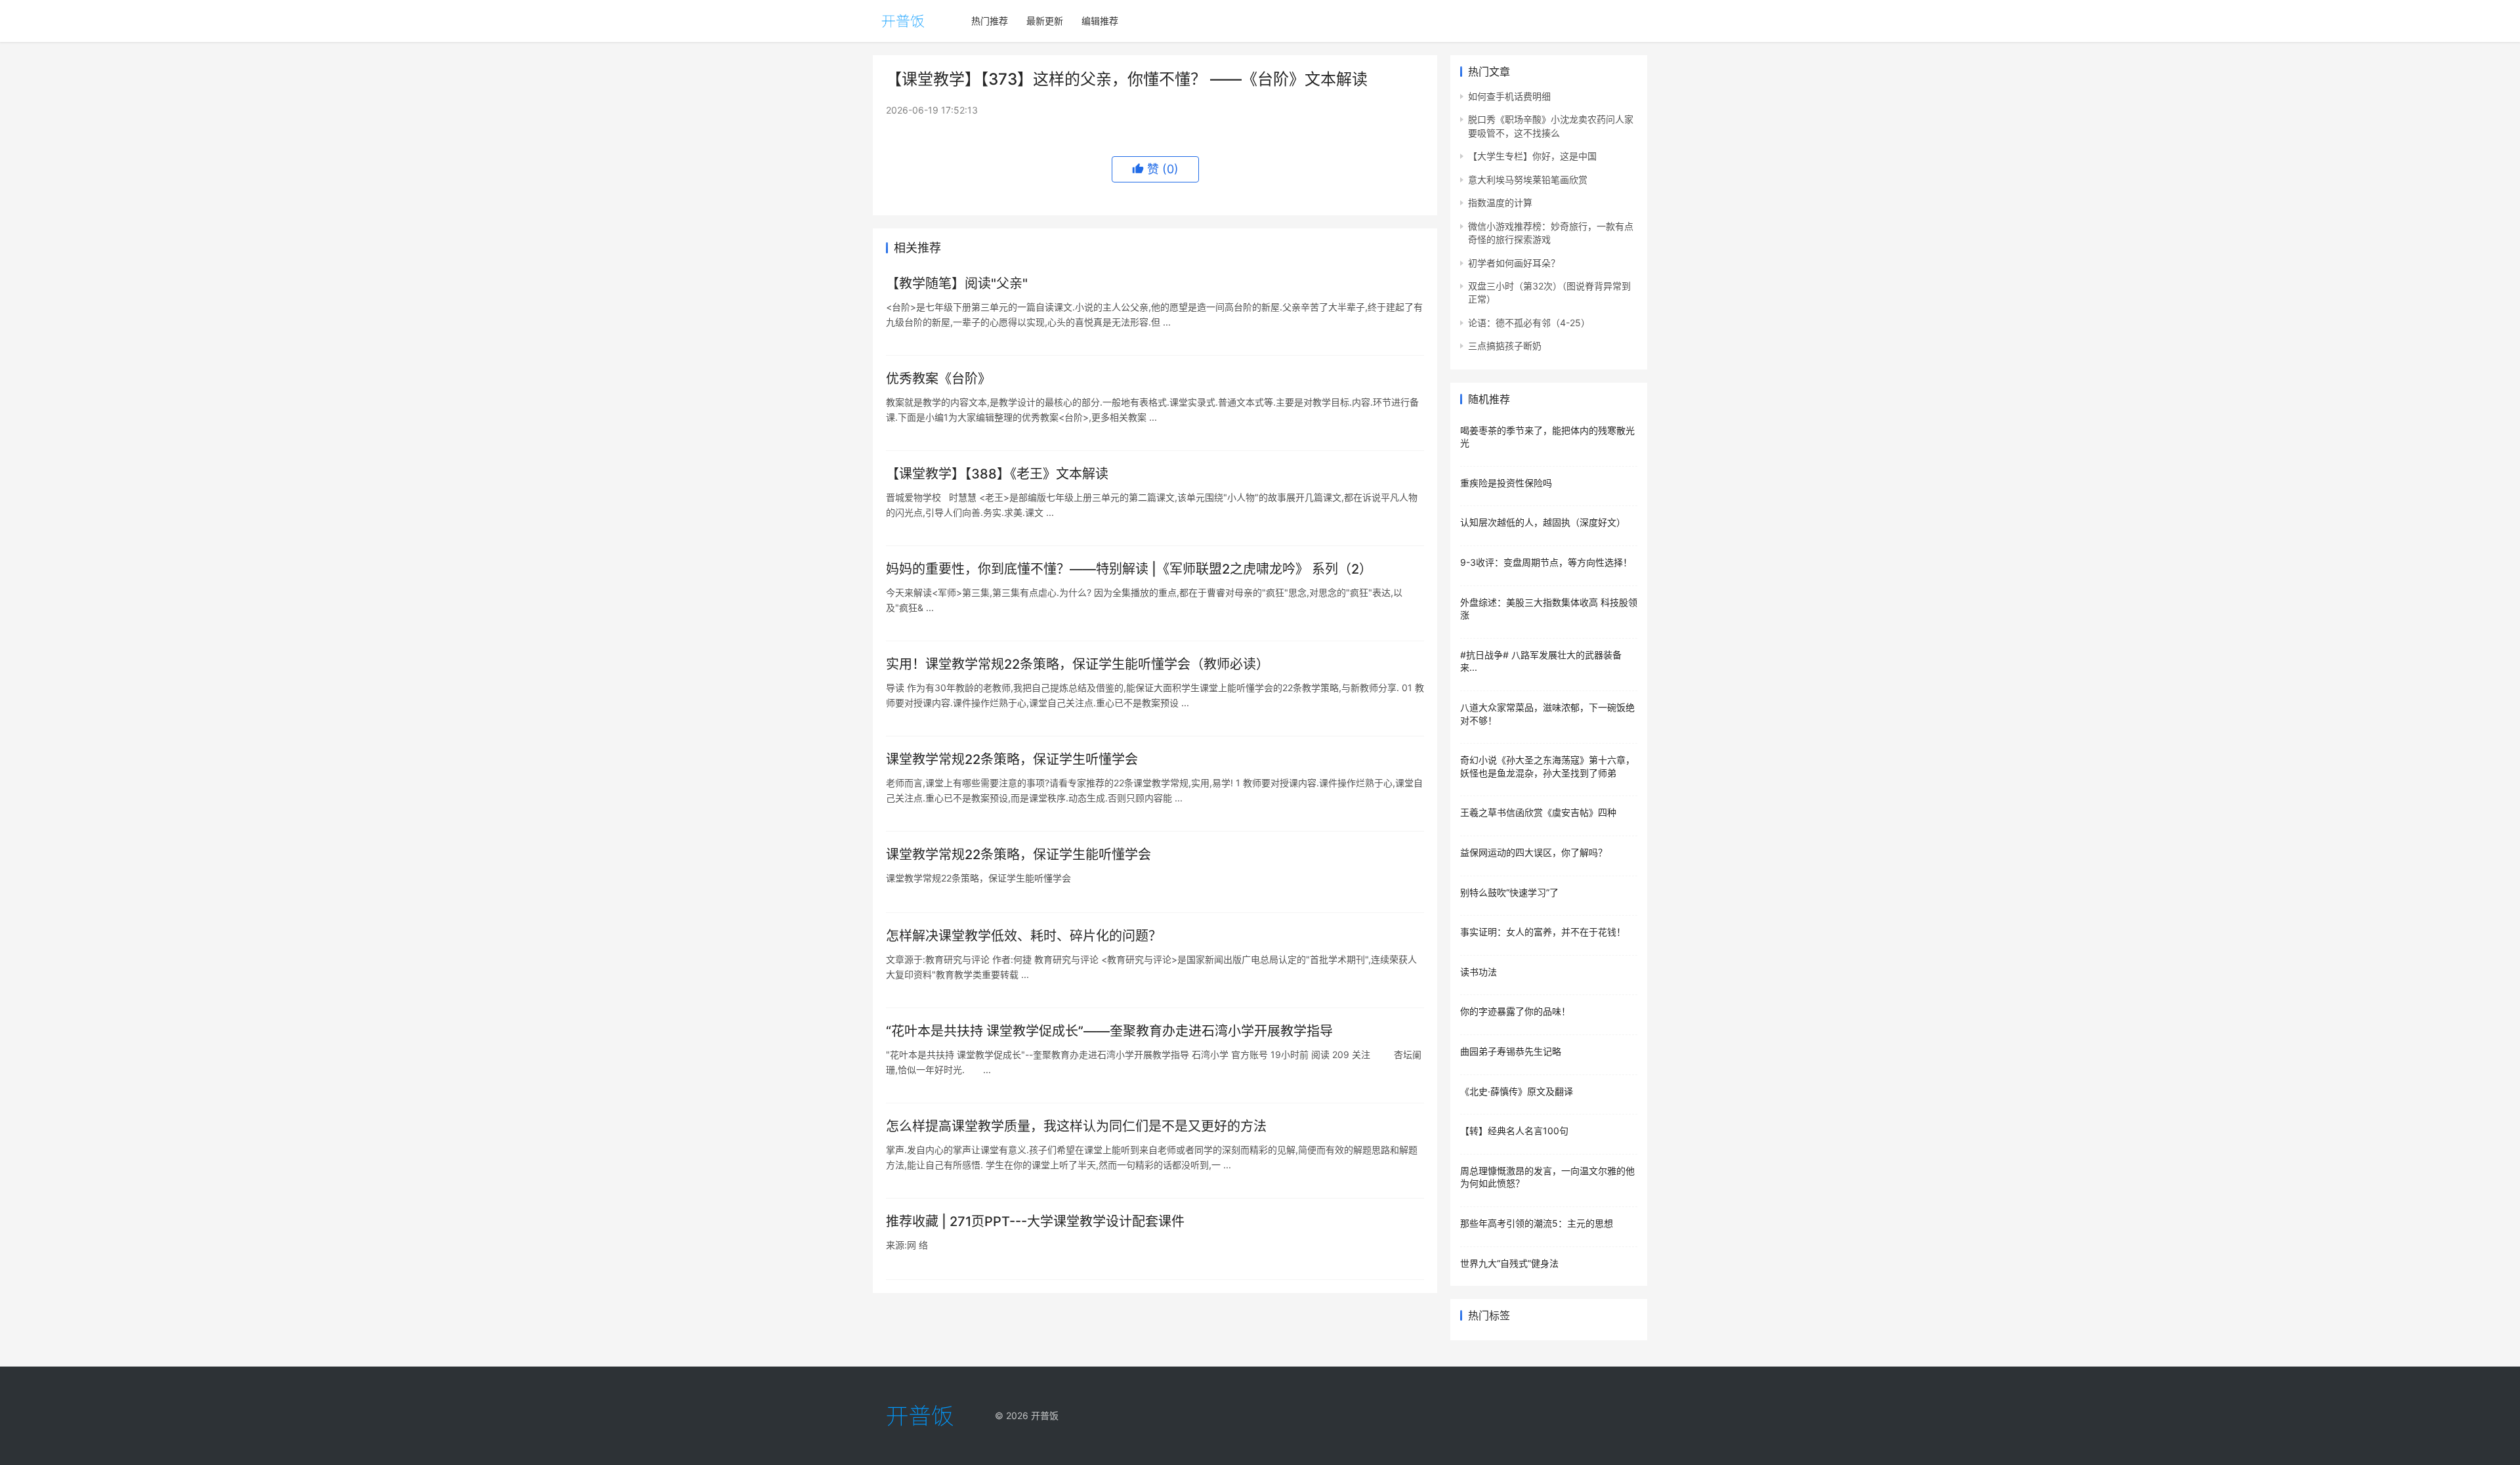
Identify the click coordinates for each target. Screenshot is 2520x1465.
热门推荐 (990, 21)
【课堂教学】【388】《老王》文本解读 (997, 474)
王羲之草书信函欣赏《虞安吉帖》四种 (1538, 812)
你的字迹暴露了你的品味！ (1515, 1011)
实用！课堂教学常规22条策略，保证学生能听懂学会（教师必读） (1078, 664)
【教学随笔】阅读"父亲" (957, 284)
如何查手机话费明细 (1509, 96)
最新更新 (1045, 21)
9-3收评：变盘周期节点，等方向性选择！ (1546, 562)
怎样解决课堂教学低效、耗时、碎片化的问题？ (1024, 936)
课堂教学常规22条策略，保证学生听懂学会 (1012, 759)
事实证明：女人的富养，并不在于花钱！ (1543, 932)
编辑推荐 (1100, 21)
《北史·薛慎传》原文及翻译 (1517, 1091)
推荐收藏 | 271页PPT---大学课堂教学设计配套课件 (1035, 1221)
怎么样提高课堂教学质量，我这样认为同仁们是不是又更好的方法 (1076, 1126)
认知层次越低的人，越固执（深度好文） (1543, 522)
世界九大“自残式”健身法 (1509, 1263)
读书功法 (1479, 972)
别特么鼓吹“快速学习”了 (1509, 892)
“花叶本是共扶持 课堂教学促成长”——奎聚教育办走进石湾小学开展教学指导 (1109, 1031)
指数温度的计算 (1500, 202)
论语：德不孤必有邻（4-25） (1529, 323)
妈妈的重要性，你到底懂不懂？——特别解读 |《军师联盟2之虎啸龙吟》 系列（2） (1129, 569)
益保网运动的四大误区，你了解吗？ (1534, 852)
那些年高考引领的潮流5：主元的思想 (1537, 1223)
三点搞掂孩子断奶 (1505, 346)
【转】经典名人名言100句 (1514, 1131)
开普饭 (1045, 1415)
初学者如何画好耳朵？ (1514, 263)
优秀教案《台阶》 (938, 379)
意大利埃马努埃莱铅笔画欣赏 (1528, 180)
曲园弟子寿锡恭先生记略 (1511, 1051)
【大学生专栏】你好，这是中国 (1532, 156)
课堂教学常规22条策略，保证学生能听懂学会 (1018, 855)
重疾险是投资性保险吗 (1506, 483)
